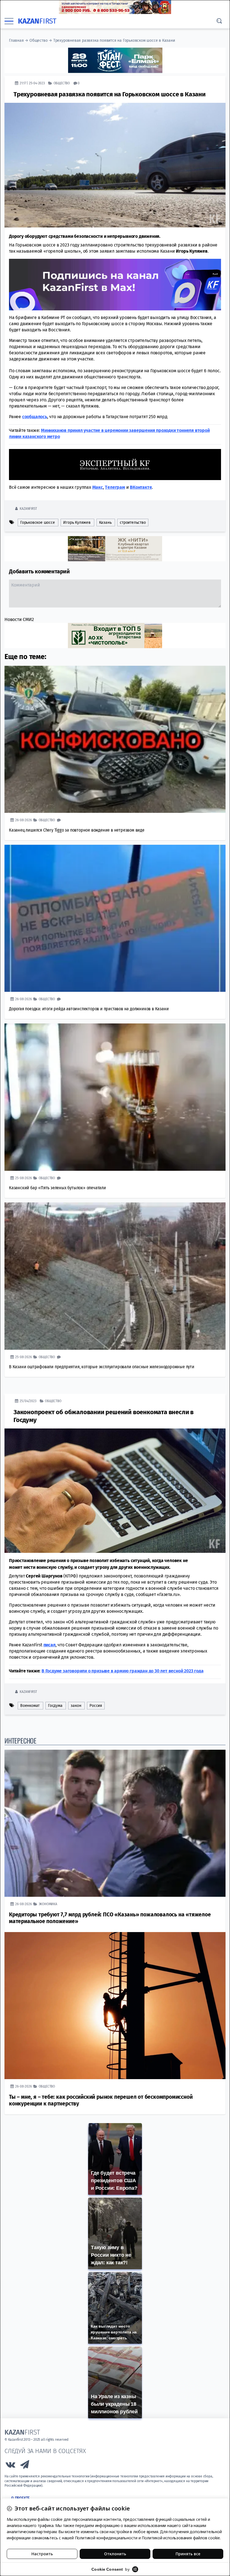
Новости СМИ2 (19, 619)
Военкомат (30, 1705)
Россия (96, 1705)
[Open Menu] (9, 21)
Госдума (55, 1705)
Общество (38, 40)
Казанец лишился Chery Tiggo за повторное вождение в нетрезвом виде (77, 830)
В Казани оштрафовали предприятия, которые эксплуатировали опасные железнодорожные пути (102, 1366)
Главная (16, 40)
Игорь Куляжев (77, 522)
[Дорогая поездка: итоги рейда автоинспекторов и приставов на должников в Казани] (115, 918)
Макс (98, 487)
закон (76, 1705)
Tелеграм (115, 487)
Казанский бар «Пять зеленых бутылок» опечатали (58, 1187)
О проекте (20, 2498)
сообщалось (35, 416)
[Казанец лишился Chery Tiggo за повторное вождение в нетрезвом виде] (115, 739)
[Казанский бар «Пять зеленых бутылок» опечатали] (115, 1097)
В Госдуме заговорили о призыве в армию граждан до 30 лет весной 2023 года (122, 1671)
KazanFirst (28, 508)
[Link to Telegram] (25, 2466)
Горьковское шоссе (38, 522)
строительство (133, 522)
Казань (105, 522)
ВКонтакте (141, 487)
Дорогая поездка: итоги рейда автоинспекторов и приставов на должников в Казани (89, 1008)
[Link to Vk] (10, 2466)
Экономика (48, 1904)
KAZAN (37, 21)
